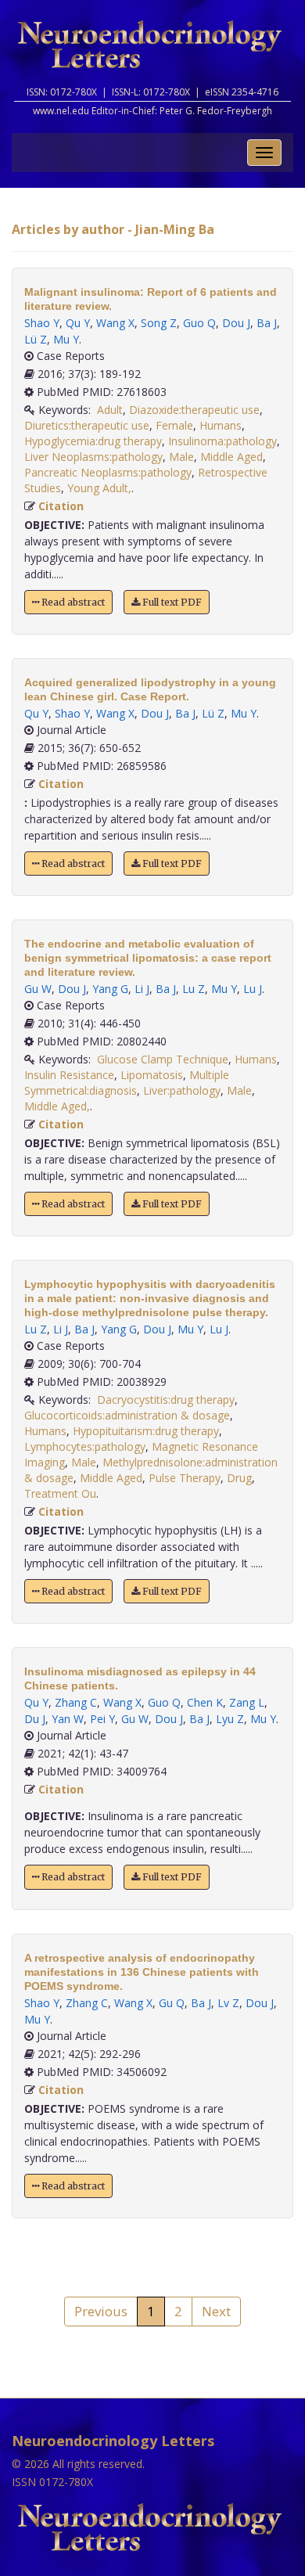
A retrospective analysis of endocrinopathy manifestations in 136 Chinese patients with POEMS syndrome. (142, 1972)
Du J (35, 1719)
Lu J (253, 989)
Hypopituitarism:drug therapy (146, 1431)
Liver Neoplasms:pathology (93, 457)
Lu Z (194, 989)
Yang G (110, 989)
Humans (221, 425)
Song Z (159, 323)
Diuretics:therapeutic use (87, 425)
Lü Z (36, 339)
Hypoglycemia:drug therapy (93, 441)
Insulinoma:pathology (222, 441)
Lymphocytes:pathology (85, 1446)
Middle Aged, (57, 1106)
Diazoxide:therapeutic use (194, 410)
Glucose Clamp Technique (163, 1059)
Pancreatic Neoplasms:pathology (108, 472)
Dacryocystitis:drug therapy (166, 1400)
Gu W (38, 989)
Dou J (236, 323)
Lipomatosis (152, 1075)
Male (181, 457)
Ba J (267, 323)
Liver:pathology (182, 1090)
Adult (110, 410)
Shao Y (42, 323)
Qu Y (78, 323)
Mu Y (66, 339)
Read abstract (72, 602)
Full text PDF (171, 602)
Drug (239, 1478)
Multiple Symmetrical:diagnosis (127, 1083)
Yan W (68, 1719)
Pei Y (102, 1719)
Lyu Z (230, 1719)
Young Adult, (99, 488)
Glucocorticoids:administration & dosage (127, 1415)
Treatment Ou (60, 1493)
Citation (61, 506)
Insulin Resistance (69, 1075)
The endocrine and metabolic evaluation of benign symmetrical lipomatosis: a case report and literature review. (148, 958)
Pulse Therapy (185, 1478)
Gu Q (172, 2003)
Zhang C (76, 1702)
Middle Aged (231, 457)
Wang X (115, 323)
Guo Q (199, 323)
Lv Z (228, 2003)
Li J (142, 989)
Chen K (205, 1702)
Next (216, 2311)
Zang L (247, 1702)
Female (174, 425)
